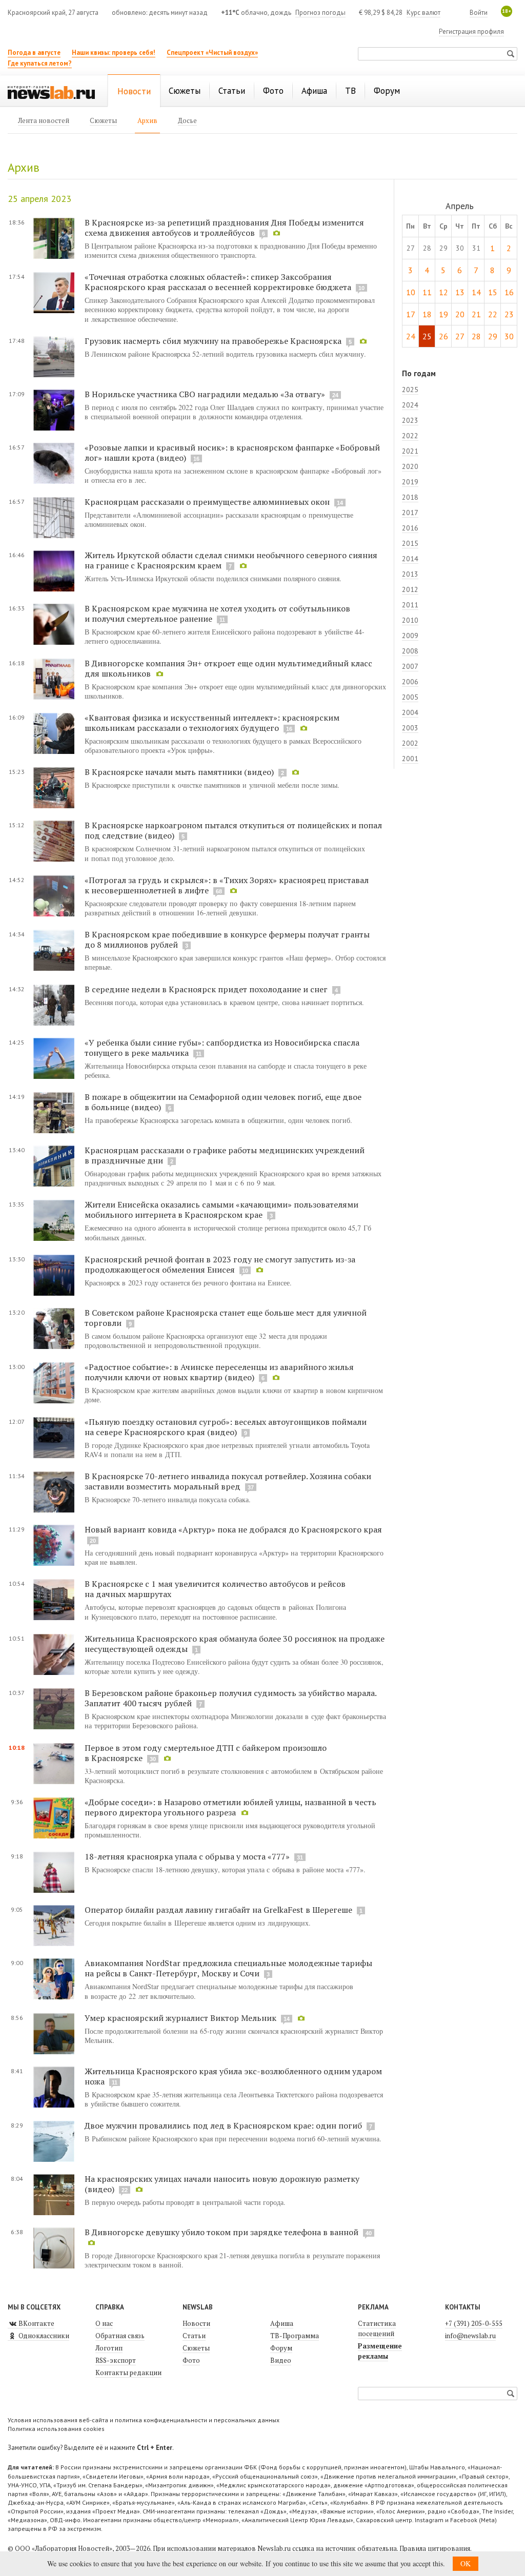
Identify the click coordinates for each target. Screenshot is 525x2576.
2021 (410, 451)
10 (411, 292)
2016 (410, 528)
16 (509, 292)
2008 (410, 651)
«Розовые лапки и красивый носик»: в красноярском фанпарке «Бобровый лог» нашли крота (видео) (232, 453)
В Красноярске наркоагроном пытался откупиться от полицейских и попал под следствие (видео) (233, 830)
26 (443, 336)
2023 (410, 420)
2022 (410, 436)
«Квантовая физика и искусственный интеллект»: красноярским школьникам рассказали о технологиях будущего (212, 723)
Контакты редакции (128, 2373)
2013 (410, 574)
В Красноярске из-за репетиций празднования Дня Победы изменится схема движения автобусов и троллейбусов (224, 228)
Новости (196, 2323)
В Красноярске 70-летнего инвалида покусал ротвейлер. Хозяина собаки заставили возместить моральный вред (228, 1481)
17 (411, 314)
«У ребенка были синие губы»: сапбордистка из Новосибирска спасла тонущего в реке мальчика (222, 1048)
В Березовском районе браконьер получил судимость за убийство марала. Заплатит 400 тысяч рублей (230, 1698)
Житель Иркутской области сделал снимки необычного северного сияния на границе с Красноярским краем (231, 560)
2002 (410, 743)
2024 (410, 405)
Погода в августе (34, 53)
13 (460, 292)
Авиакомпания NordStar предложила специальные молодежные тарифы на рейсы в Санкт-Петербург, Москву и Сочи (228, 1968)
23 (509, 314)
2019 (410, 482)
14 (476, 292)
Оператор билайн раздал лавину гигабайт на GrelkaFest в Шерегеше (218, 1910)
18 (427, 314)
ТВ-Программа (295, 2336)
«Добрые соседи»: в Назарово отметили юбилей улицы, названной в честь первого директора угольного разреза (230, 1807)
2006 (410, 682)
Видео (281, 2360)
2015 (410, 543)
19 (443, 314)
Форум (281, 2348)
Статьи (194, 2336)
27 (460, 336)
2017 (410, 513)
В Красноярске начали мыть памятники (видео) (179, 772)
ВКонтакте (36, 2323)
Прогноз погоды (320, 13)
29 (493, 336)
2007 (410, 666)
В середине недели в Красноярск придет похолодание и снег (207, 989)
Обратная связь (120, 2336)
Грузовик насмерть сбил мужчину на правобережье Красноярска (213, 341)
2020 (410, 466)
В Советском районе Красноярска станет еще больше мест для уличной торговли (226, 1318)
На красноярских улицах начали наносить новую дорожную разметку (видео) (222, 2184)
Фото (191, 2360)
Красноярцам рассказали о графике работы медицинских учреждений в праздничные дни (225, 1155)
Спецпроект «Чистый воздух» (212, 53)
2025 (410, 390)
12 (443, 292)
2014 (410, 559)
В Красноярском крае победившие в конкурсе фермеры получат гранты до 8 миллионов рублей (227, 939)
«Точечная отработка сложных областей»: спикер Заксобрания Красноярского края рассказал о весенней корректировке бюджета (218, 282)
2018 (410, 497)
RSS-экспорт (116, 2360)
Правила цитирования (435, 2548)
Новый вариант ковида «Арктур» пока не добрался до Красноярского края (233, 1529)
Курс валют (423, 13)
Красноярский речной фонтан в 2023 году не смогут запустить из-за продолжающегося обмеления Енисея (220, 1264)
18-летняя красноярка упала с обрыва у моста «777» (188, 1856)
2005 (410, 697)
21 (476, 314)
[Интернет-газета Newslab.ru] (51, 92)
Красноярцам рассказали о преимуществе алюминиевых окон (207, 502)
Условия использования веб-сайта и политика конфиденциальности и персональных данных (144, 2420)
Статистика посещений (377, 2328)
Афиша (282, 2323)
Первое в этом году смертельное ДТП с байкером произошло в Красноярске (206, 1753)
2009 (410, 636)
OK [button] (466, 2563)
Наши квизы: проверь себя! (114, 53)
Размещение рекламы (380, 2351)
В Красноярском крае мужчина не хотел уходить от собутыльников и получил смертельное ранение (217, 614)
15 (493, 292)
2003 (410, 728)
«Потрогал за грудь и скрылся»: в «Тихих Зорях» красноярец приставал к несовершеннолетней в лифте (227, 885)
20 (460, 314)
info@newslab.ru (470, 2336)
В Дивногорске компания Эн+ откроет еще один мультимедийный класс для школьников (228, 668)
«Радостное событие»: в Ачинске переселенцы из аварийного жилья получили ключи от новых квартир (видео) (219, 1372)
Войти (479, 13)
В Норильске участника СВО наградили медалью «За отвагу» (205, 394)
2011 (410, 605)
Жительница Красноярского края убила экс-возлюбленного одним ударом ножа (233, 2076)
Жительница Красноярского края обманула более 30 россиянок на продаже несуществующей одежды (235, 1644)
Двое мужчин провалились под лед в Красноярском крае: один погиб (224, 2125)
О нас (104, 2323)
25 (427, 336)
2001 (410, 759)
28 (476, 336)
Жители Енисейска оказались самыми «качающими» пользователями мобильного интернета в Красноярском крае (221, 1210)
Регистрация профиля (471, 32)
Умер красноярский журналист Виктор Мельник (180, 2018)
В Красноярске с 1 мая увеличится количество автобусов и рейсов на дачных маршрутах (215, 1589)
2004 (410, 712)
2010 (410, 620)
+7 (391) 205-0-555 (474, 2323)
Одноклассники (43, 2336)
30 (509, 336)
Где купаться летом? (40, 63)
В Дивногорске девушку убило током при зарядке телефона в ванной (221, 2232)
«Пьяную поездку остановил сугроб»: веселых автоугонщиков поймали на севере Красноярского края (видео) (226, 1427)
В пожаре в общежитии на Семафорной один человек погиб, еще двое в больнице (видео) (223, 1102)
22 (493, 314)
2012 (410, 589)
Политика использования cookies (56, 2429)
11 (427, 292)
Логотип (109, 2348)
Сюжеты (196, 2348)
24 (411, 336)
